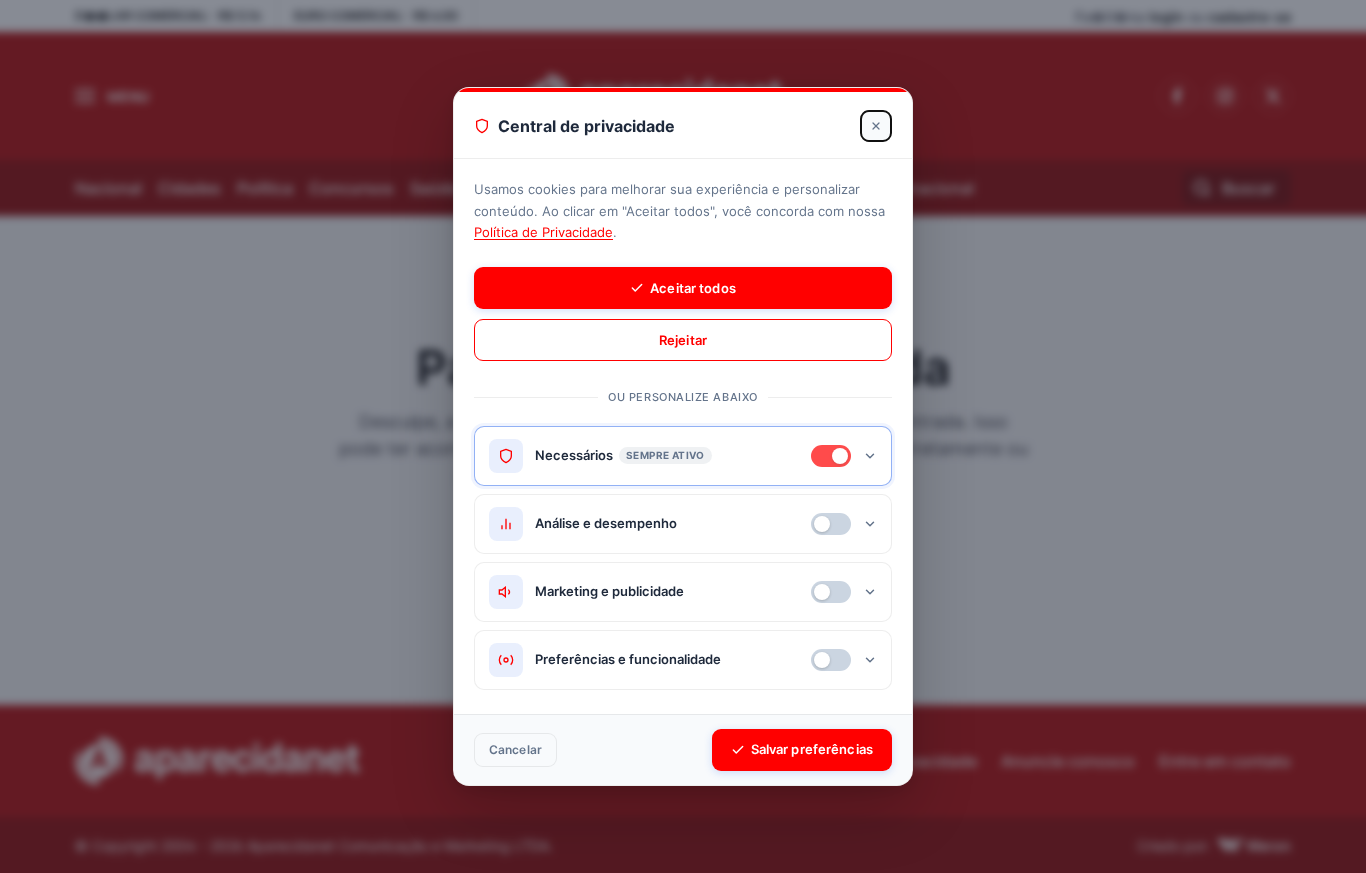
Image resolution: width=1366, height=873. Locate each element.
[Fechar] (876, 126)
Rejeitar (683, 340)
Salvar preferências (812, 749)
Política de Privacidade (543, 232)
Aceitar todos (693, 288)
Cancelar (515, 749)
